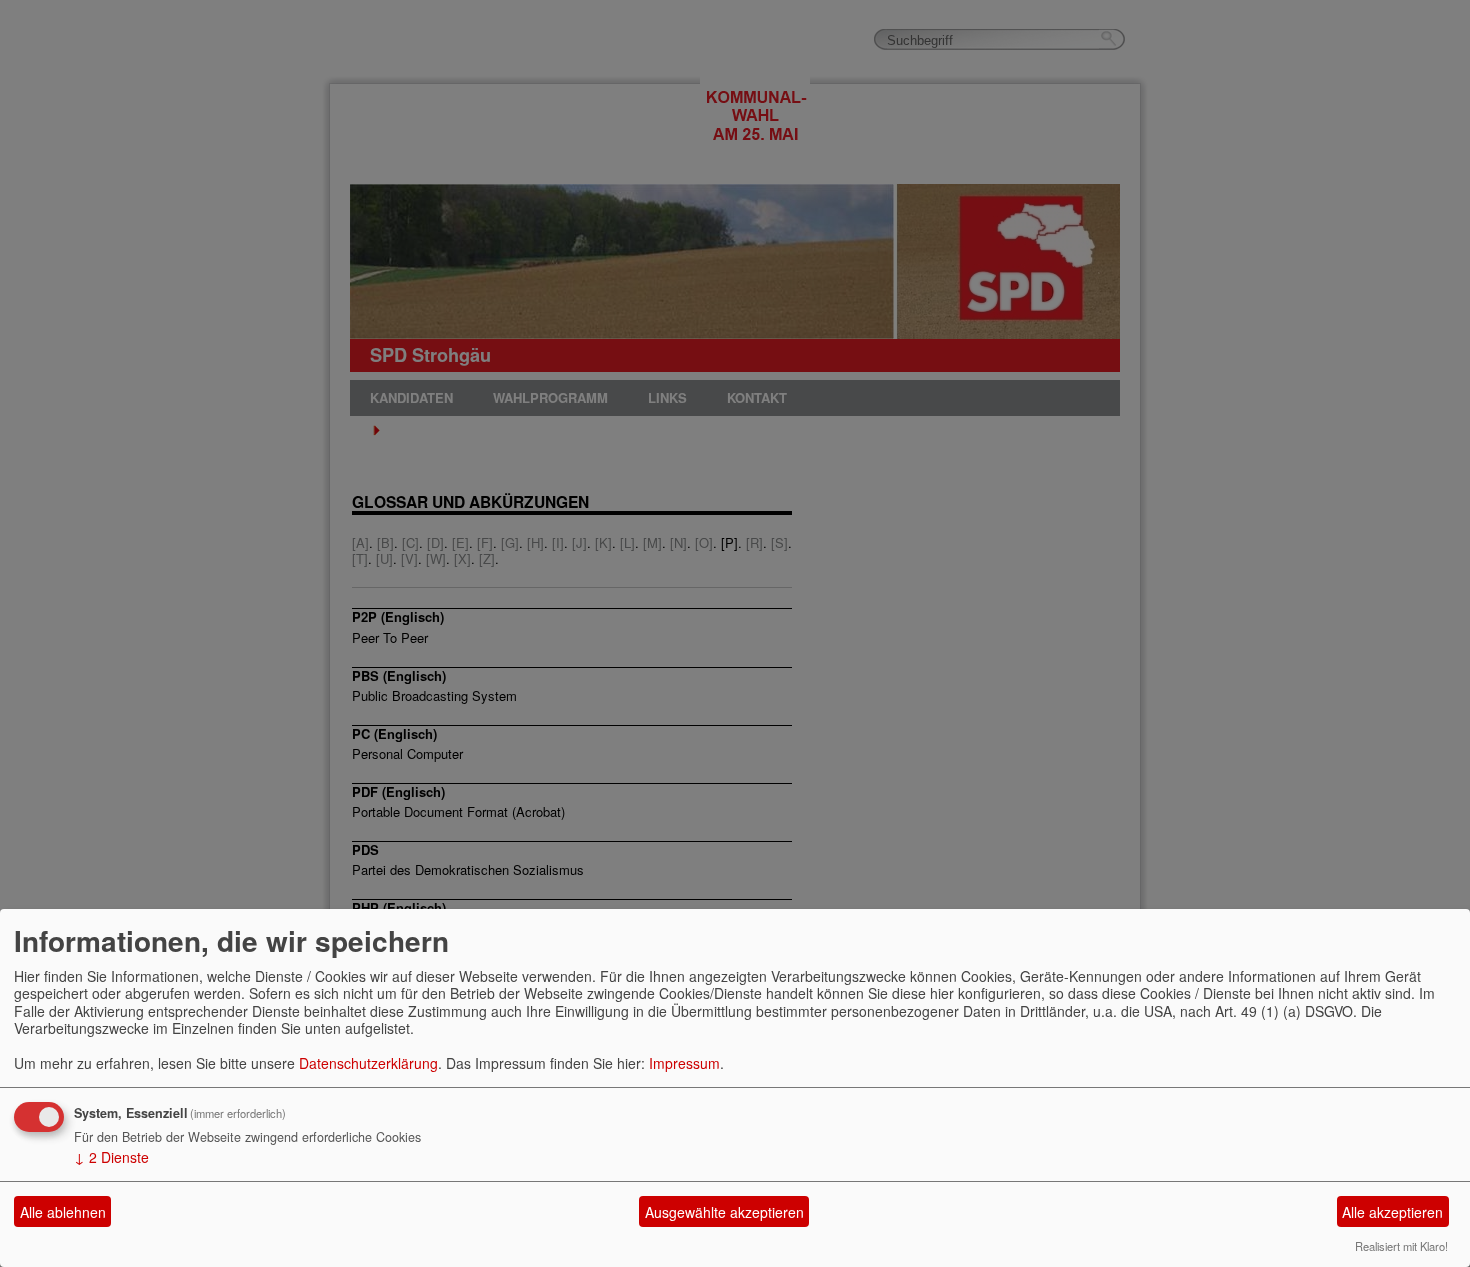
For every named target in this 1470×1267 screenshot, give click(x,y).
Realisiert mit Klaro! (1401, 1246)
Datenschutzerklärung (368, 1063)
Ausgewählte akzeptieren (724, 1212)
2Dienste (111, 1157)
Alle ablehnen (63, 1212)
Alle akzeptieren (1392, 1212)
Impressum (684, 1063)
